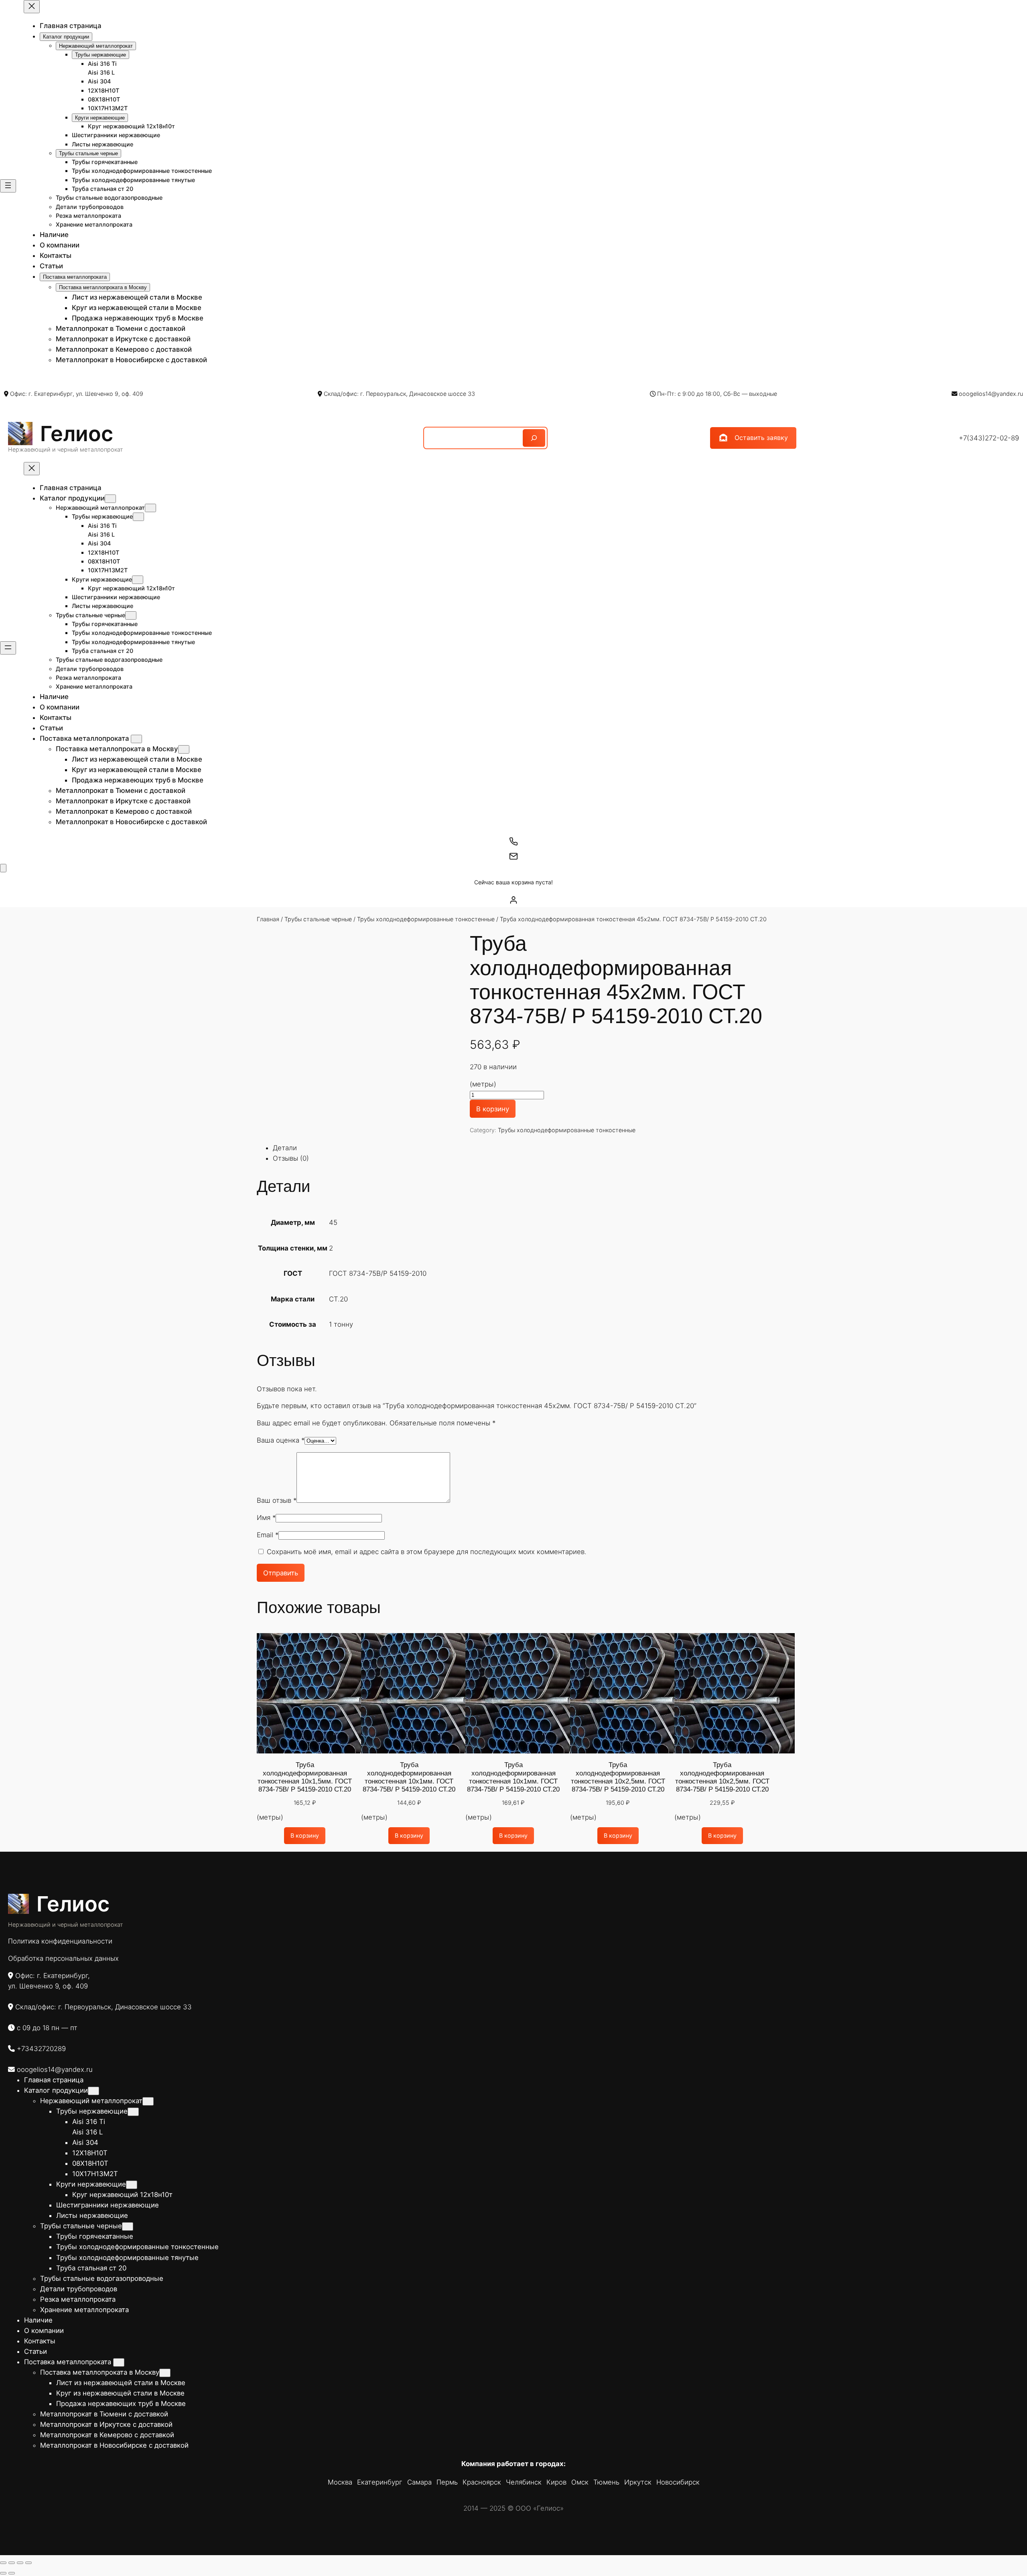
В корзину (493, 1109)
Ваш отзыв (277, 1500)
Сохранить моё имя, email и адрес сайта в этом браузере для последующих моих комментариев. (427, 1552)
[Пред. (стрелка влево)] (3, 2573)
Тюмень (606, 2482)
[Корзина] (3, 868)
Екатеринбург (380, 2482)
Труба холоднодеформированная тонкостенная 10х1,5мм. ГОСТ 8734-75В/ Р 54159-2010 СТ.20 (305, 1777)
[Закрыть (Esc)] (28, 2563)
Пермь (447, 2482)
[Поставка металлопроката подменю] (136, 739)
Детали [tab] (285, 1148)
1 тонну (341, 1324)
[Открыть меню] (8, 186)
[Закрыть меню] (32, 7)
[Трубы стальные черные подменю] (131, 615)
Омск (580, 2482)
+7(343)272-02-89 (989, 438)
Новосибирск (678, 2482)
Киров (556, 2482)
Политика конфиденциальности (60, 1941)
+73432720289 (41, 2049)
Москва (340, 2482)
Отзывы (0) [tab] (291, 1158)
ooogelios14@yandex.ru (991, 394)
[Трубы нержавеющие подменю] (138, 517)
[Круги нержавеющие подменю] (138, 580)
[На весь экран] (12, 2563)
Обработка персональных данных (63, 1958)
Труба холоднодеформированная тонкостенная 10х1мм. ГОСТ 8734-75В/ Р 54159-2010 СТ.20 (409, 1777)
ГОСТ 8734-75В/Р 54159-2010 (378, 1273)
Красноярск (482, 2482)
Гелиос (77, 434)
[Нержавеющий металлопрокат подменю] (150, 508)
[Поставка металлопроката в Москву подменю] (184, 749)
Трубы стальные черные (318, 919)
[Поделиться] (20, 2563)
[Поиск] (534, 438)
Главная (268, 919)
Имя (266, 1518)
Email (268, 1535)
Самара (419, 2482)
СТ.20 (338, 1299)
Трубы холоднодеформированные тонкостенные (426, 919)
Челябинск (524, 2482)
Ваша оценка (281, 1440)
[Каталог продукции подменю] (110, 499)
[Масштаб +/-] (3, 2563)
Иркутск (638, 2482)
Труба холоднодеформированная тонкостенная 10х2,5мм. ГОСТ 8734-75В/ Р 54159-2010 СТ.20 (618, 1777)
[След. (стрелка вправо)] (12, 2573)
